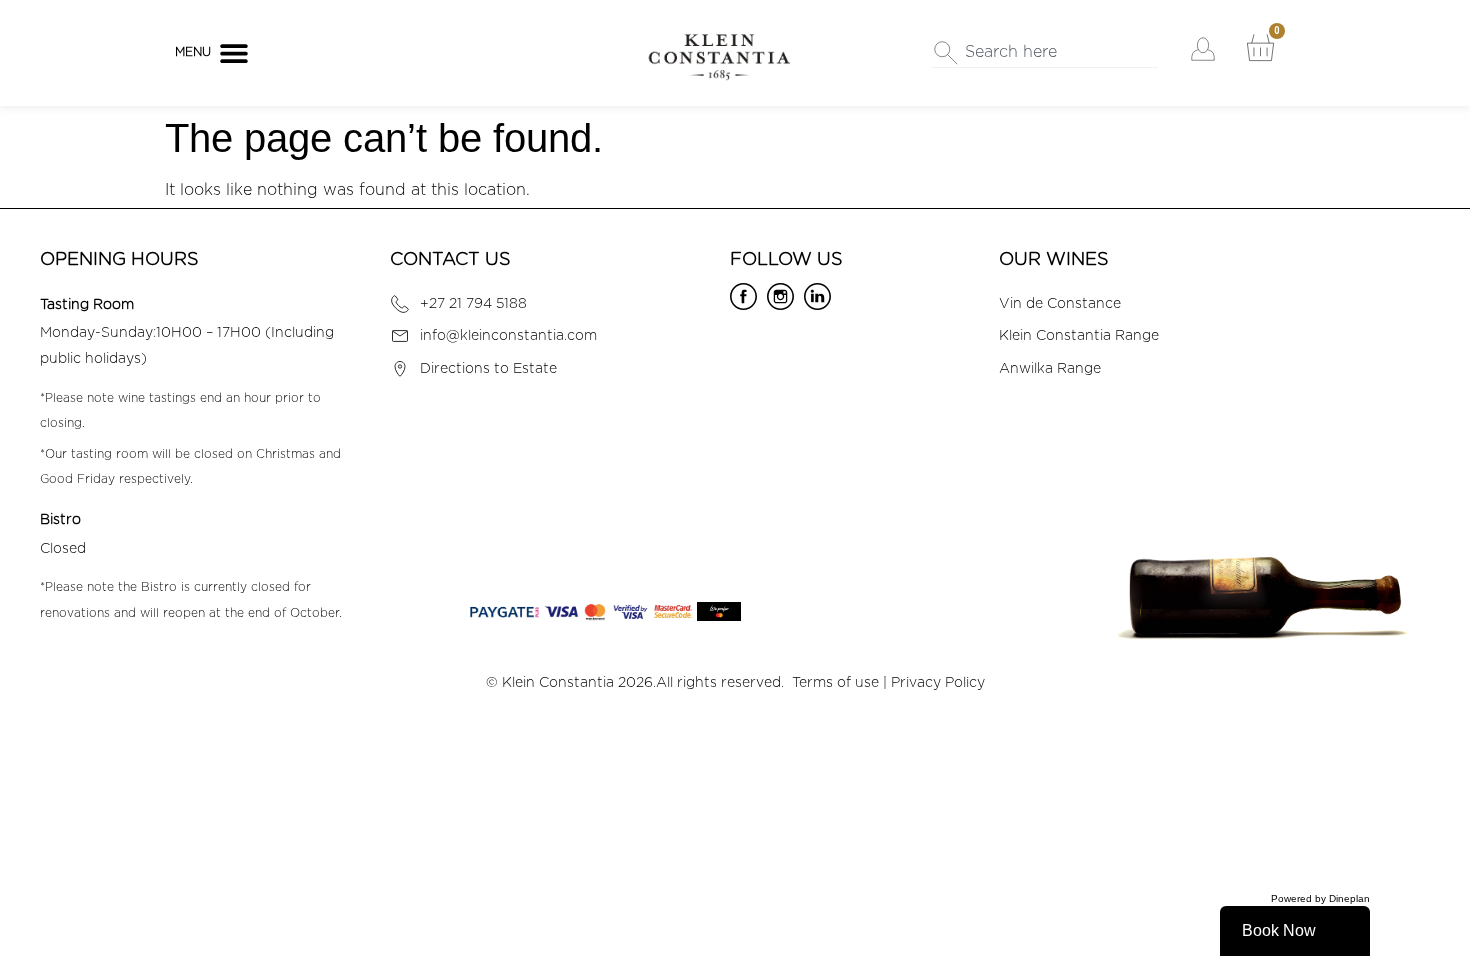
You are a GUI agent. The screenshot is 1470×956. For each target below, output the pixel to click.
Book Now (1279, 930)
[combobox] (1044, 53)
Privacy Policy (938, 683)
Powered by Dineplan (1320, 898)
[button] (233, 52)
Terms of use (835, 683)
